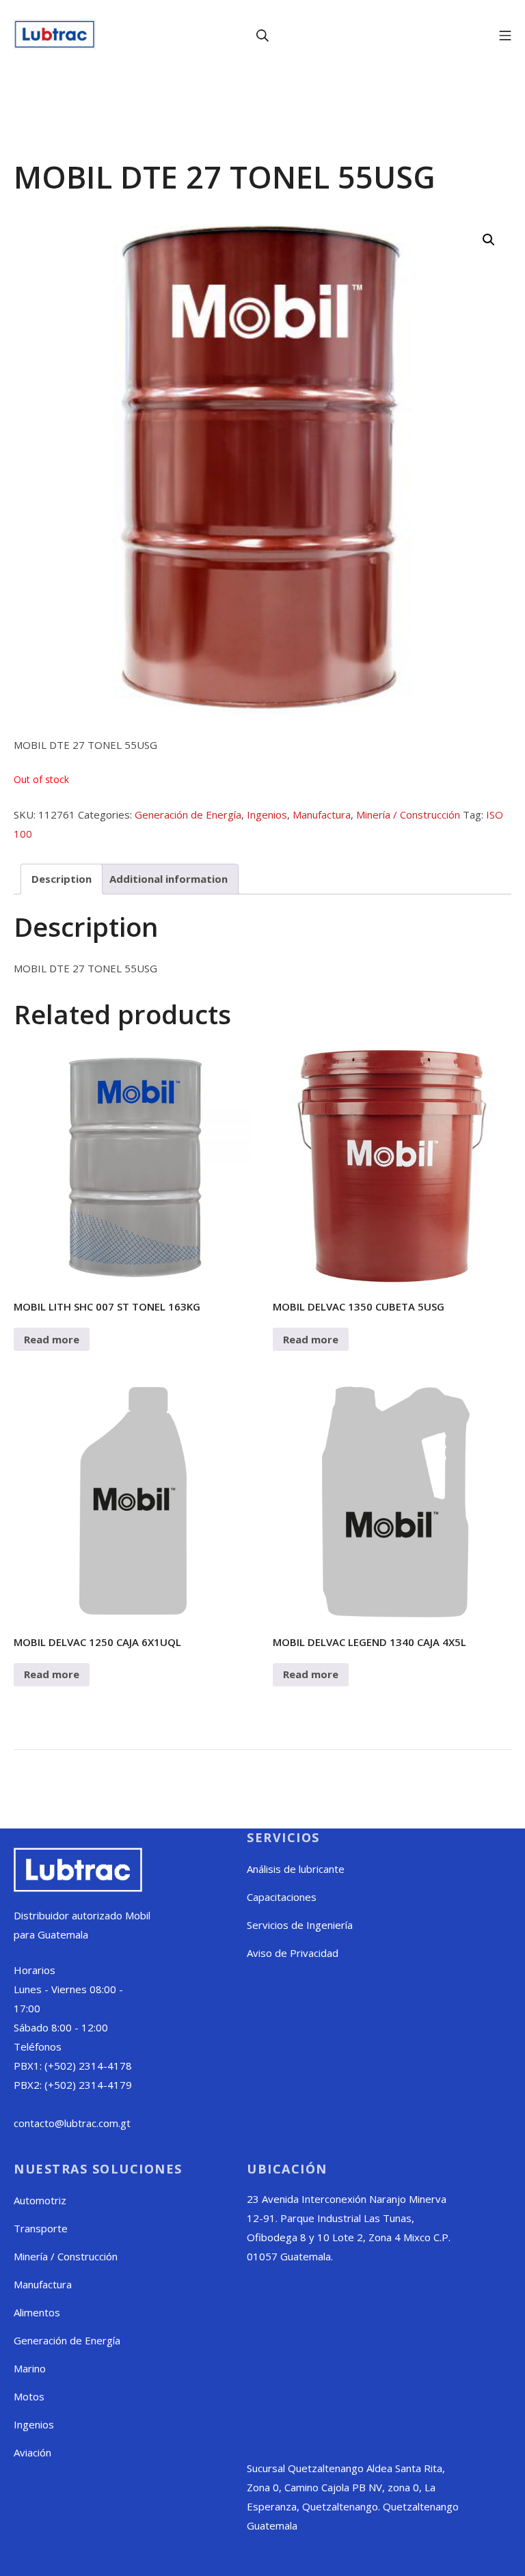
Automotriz (40, 2200)
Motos (29, 2396)
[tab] (62, 879)
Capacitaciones (282, 1897)
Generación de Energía (188, 814)
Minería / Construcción (408, 814)
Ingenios (267, 814)
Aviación (32, 2452)
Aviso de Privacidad (293, 1953)
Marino (30, 2368)
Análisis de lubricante (296, 1869)
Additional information (169, 879)
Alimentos (37, 2312)
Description (62, 879)
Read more (52, 1339)
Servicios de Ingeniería (300, 1925)
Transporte (41, 2228)
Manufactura (322, 814)
